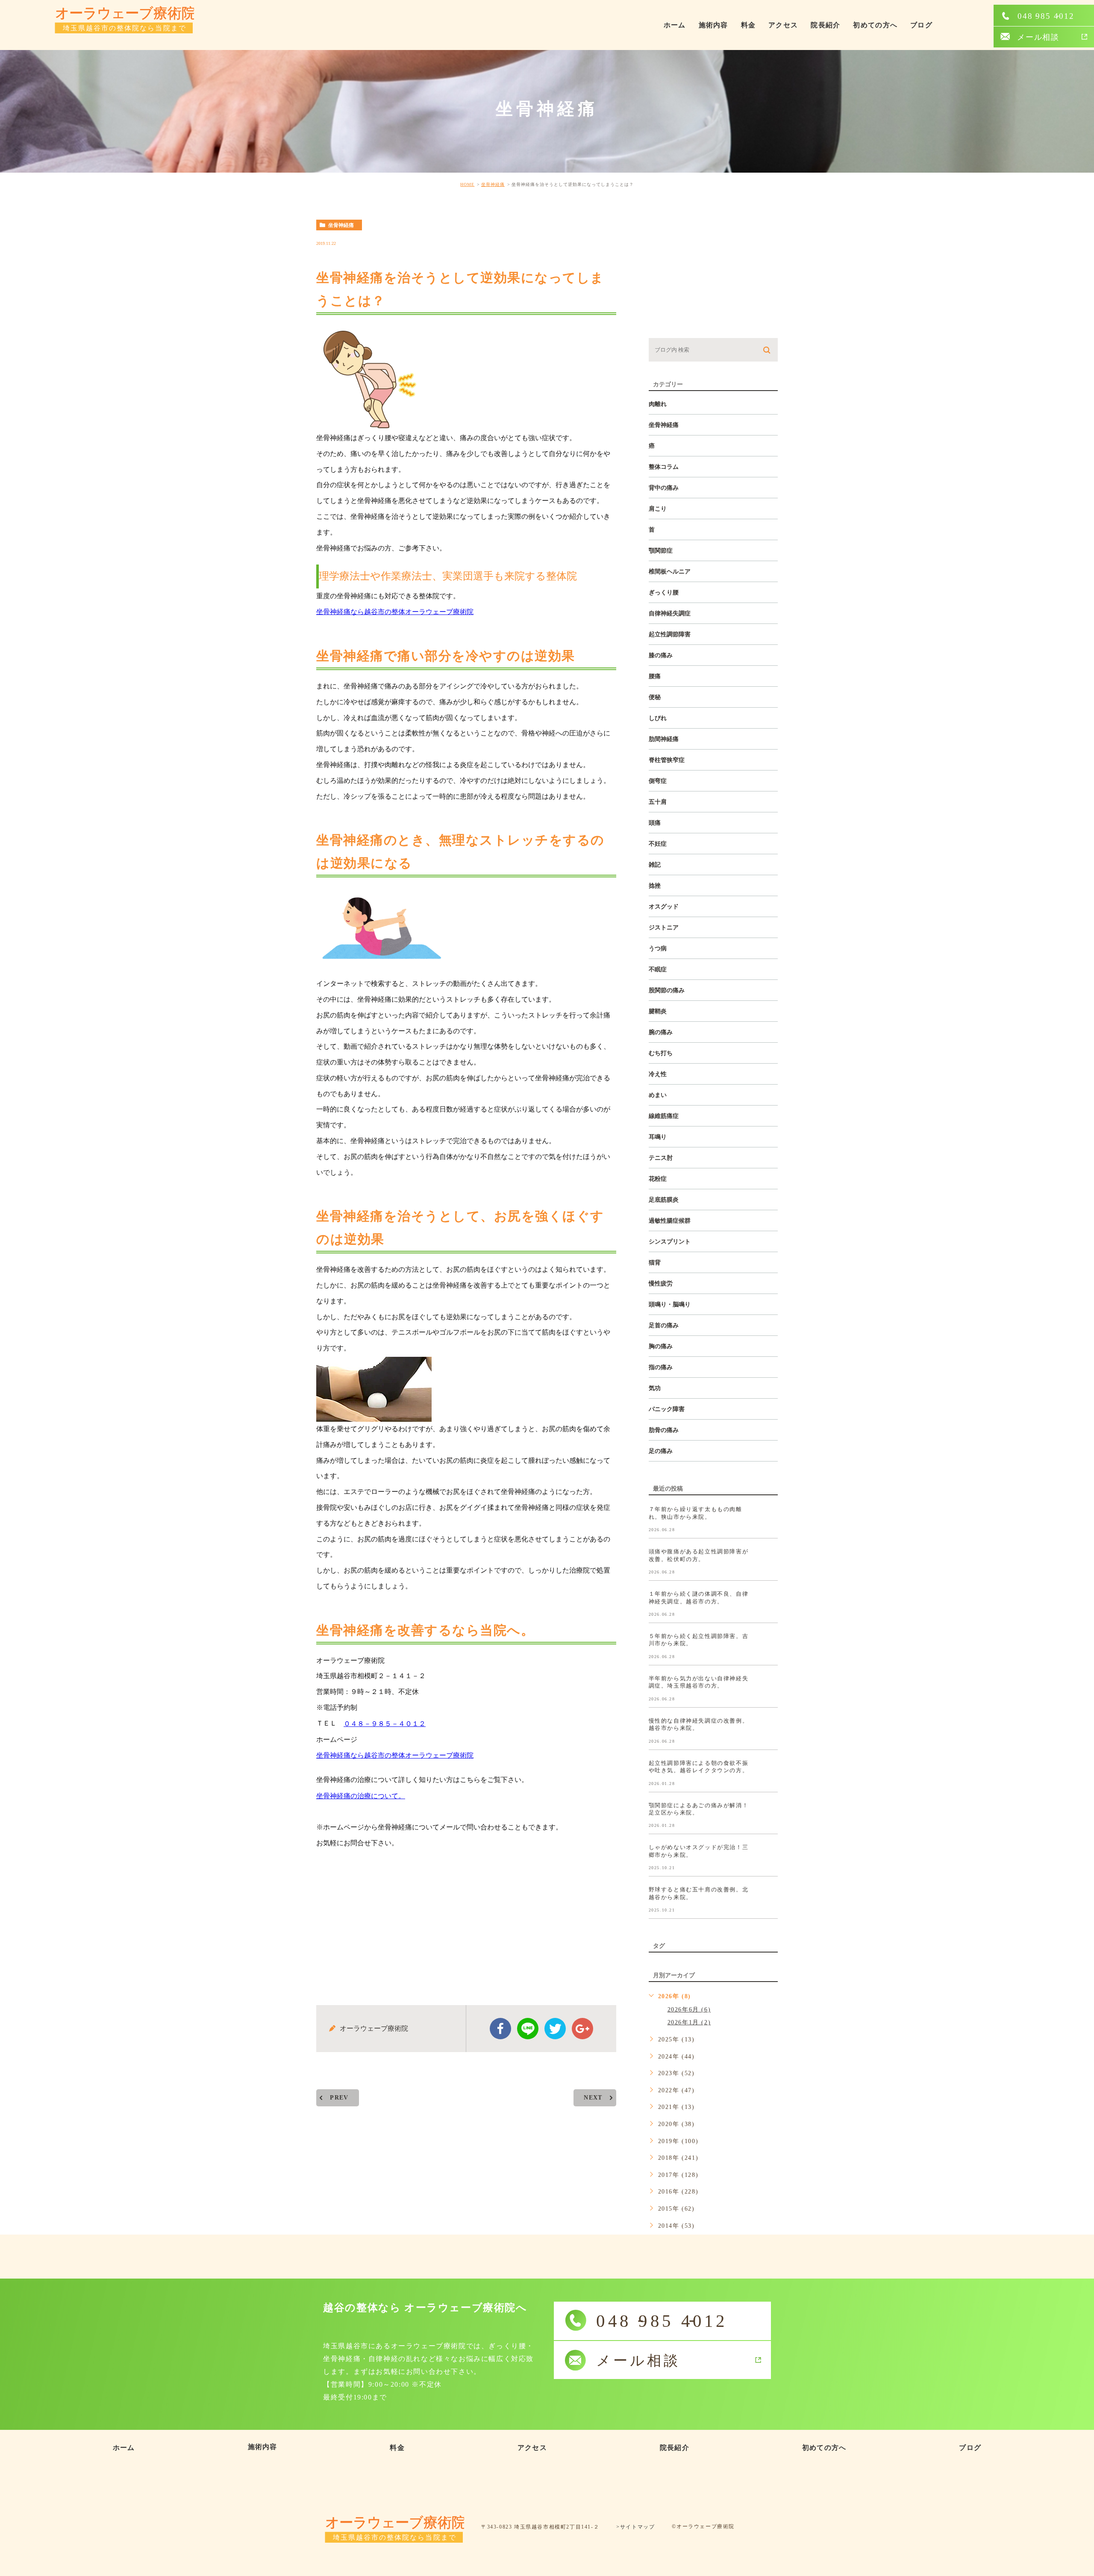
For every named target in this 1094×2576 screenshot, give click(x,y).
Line (528, 2029)
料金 (748, 25)
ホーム (675, 25)
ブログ (921, 25)
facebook (500, 2029)
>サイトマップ (635, 2527)
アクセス (783, 25)
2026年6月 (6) (689, 2010)
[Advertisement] (466, 1920)
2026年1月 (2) (689, 2022)
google (582, 2029)
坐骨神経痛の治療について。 (361, 1796)
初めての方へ (875, 25)
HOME (467, 184)
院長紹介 (825, 25)
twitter (555, 2029)
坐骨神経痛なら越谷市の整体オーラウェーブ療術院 (395, 612)
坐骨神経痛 (493, 184)
